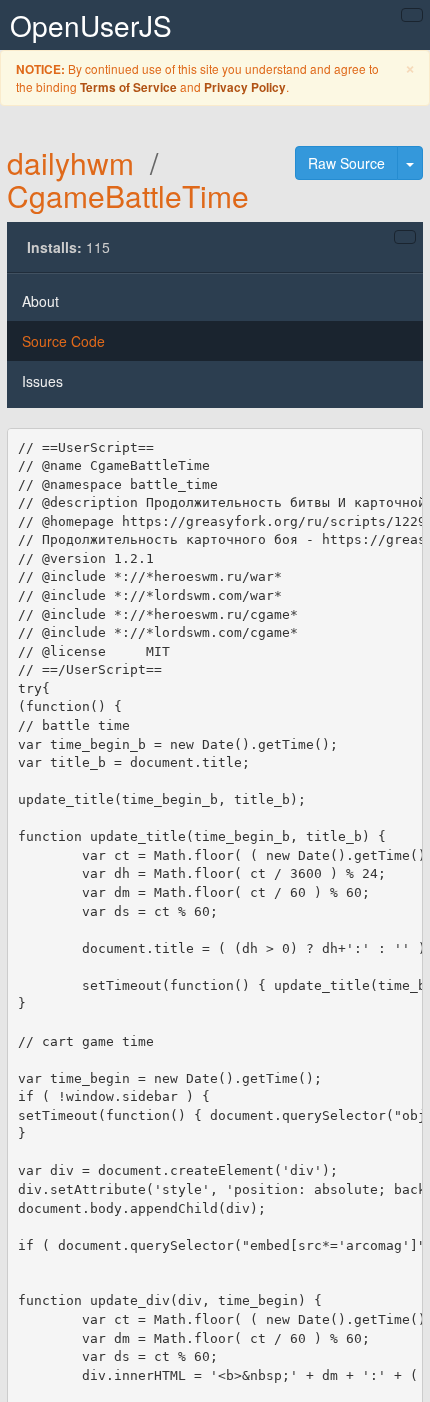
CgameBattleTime (128, 195)
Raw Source (346, 163)
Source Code (63, 341)
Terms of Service (128, 87)
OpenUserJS (91, 25)
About (40, 301)
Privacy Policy (245, 87)
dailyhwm (70, 162)
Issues (42, 381)
